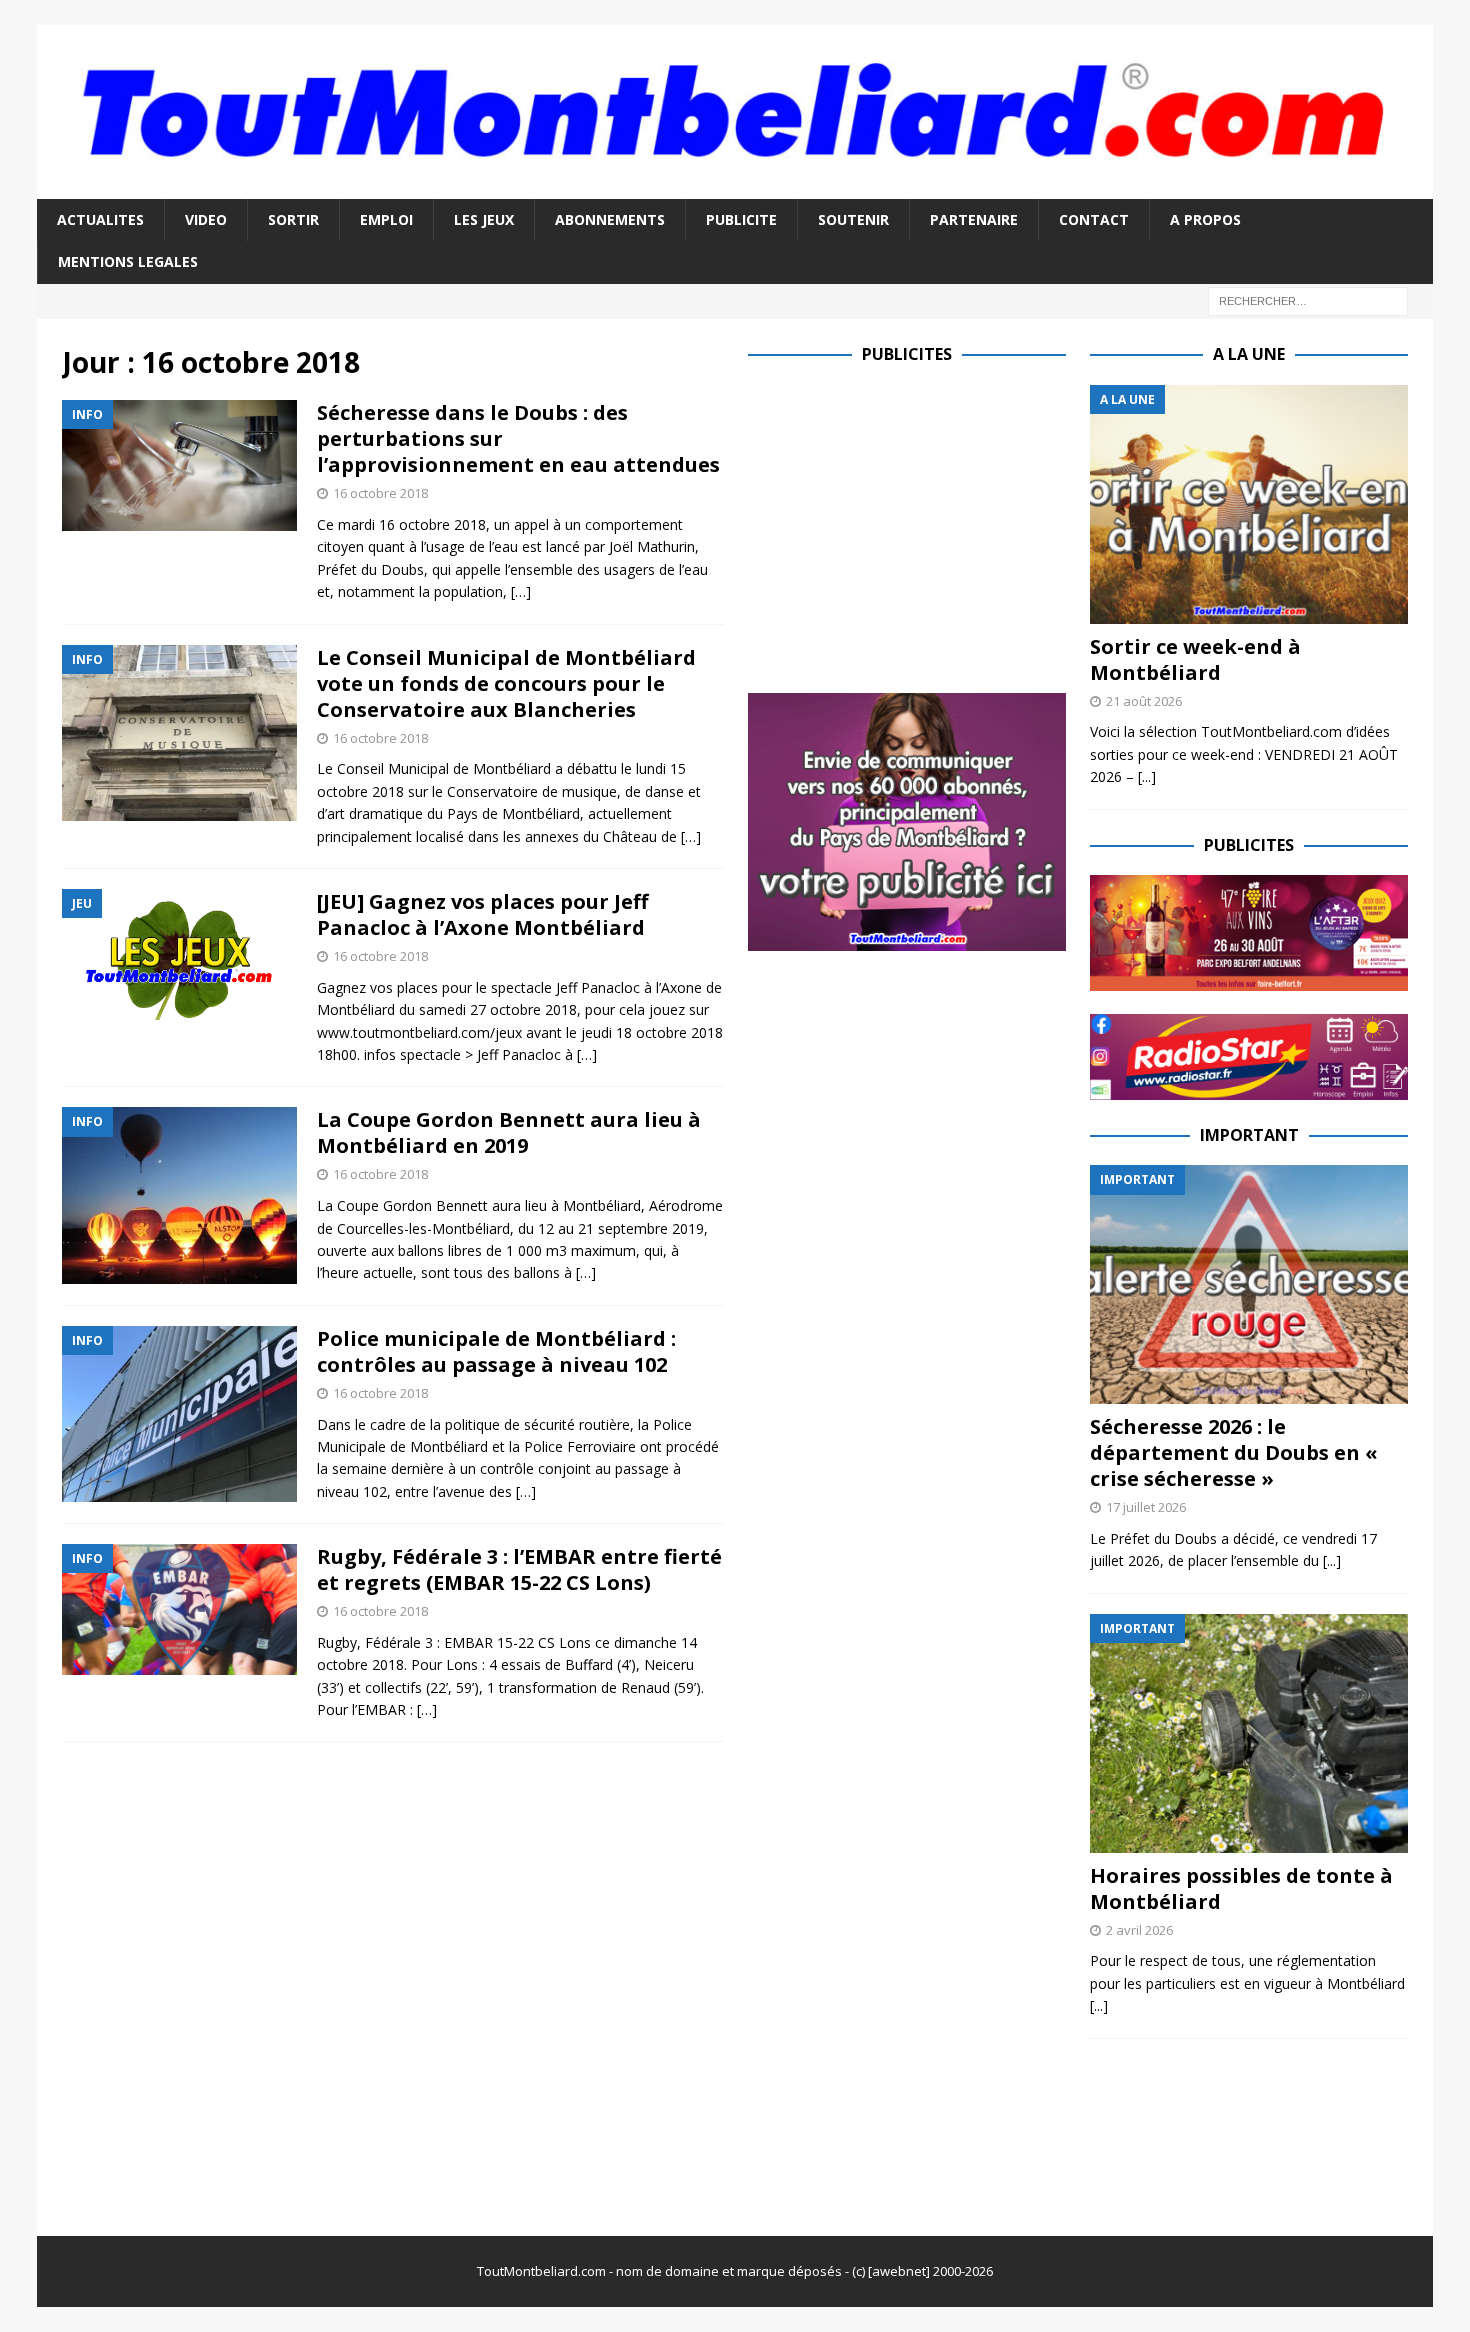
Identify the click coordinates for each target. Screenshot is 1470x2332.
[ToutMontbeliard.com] (735, 187)
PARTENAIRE (974, 219)
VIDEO (206, 219)
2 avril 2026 (1139, 1930)
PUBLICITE (741, 219)
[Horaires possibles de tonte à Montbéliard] (1249, 1733)
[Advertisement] (916, 525)
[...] (1147, 776)
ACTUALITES (100, 219)
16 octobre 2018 (380, 493)
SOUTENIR (853, 219)
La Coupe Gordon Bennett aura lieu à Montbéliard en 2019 (509, 1132)
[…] (521, 591)
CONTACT (1094, 219)
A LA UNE (1249, 354)
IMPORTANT (1249, 1135)
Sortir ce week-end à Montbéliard (1195, 659)
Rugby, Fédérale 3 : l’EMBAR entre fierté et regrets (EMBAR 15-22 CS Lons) (519, 1569)
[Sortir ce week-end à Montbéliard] (1249, 504)
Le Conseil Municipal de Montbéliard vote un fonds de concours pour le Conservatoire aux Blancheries (506, 683)
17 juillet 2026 (1146, 1507)
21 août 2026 (1144, 701)
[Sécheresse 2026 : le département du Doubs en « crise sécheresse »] (1249, 1284)
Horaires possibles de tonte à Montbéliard (1241, 1888)
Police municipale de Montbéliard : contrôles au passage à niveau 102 (496, 1351)
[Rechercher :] (1308, 299)
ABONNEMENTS (610, 219)
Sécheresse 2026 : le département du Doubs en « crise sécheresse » (1234, 1452)
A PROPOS (1205, 219)
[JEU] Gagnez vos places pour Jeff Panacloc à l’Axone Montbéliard (482, 914)
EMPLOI (386, 219)
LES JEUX (484, 219)
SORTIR (293, 219)
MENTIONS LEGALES (128, 261)
